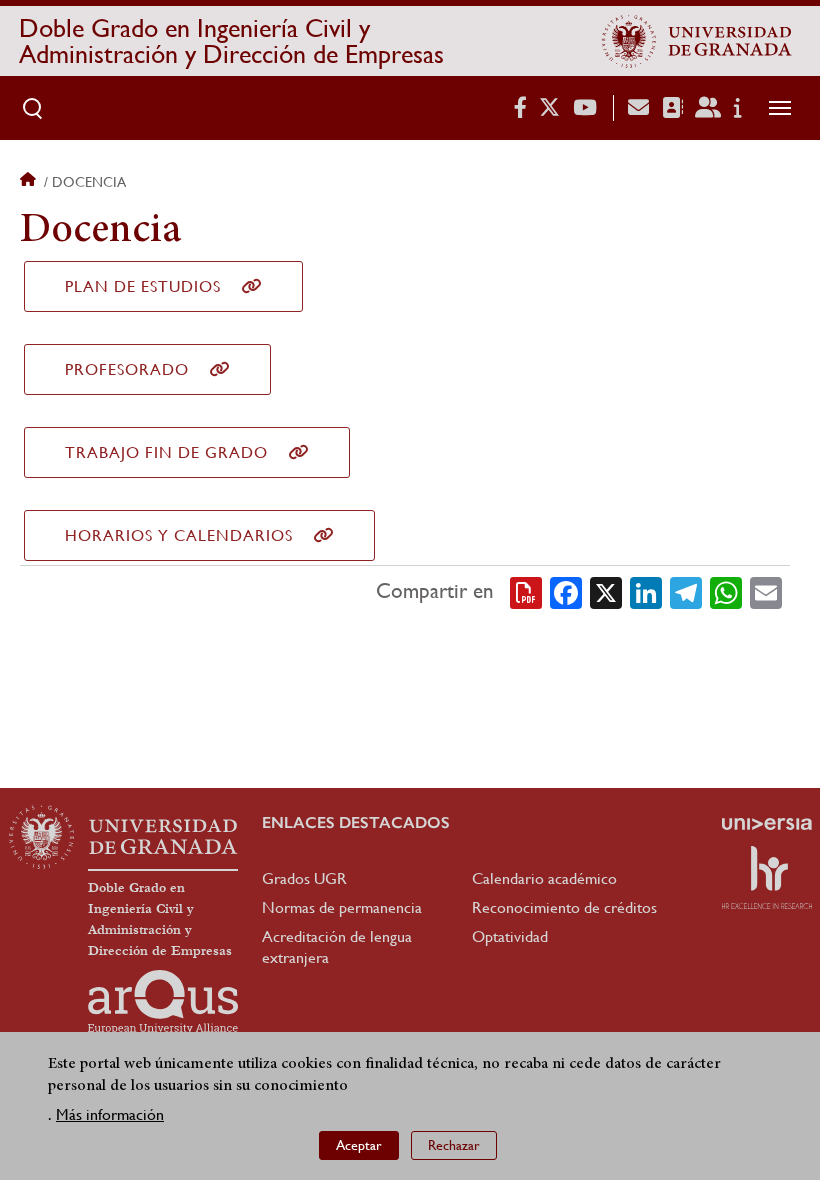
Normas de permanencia (342, 907)
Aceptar (359, 1145)
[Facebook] (566, 592)
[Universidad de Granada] (697, 41)
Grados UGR (304, 878)
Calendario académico (544, 878)
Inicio (30, 182)
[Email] (766, 592)
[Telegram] (686, 592)
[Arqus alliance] (163, 1002)
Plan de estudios (143, 286)
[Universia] (767, 824)
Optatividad (510, 936)
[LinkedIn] (646, 592)
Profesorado (127, 369)
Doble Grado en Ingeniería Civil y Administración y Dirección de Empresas (231, 41)
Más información (110, 1114)
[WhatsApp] (726, 592)
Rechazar (454, 1145)
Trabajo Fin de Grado (166, 452)
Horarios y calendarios (179, 535)
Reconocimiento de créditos (564, 907)
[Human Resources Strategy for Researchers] (767, 877)
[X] (606, 592)
